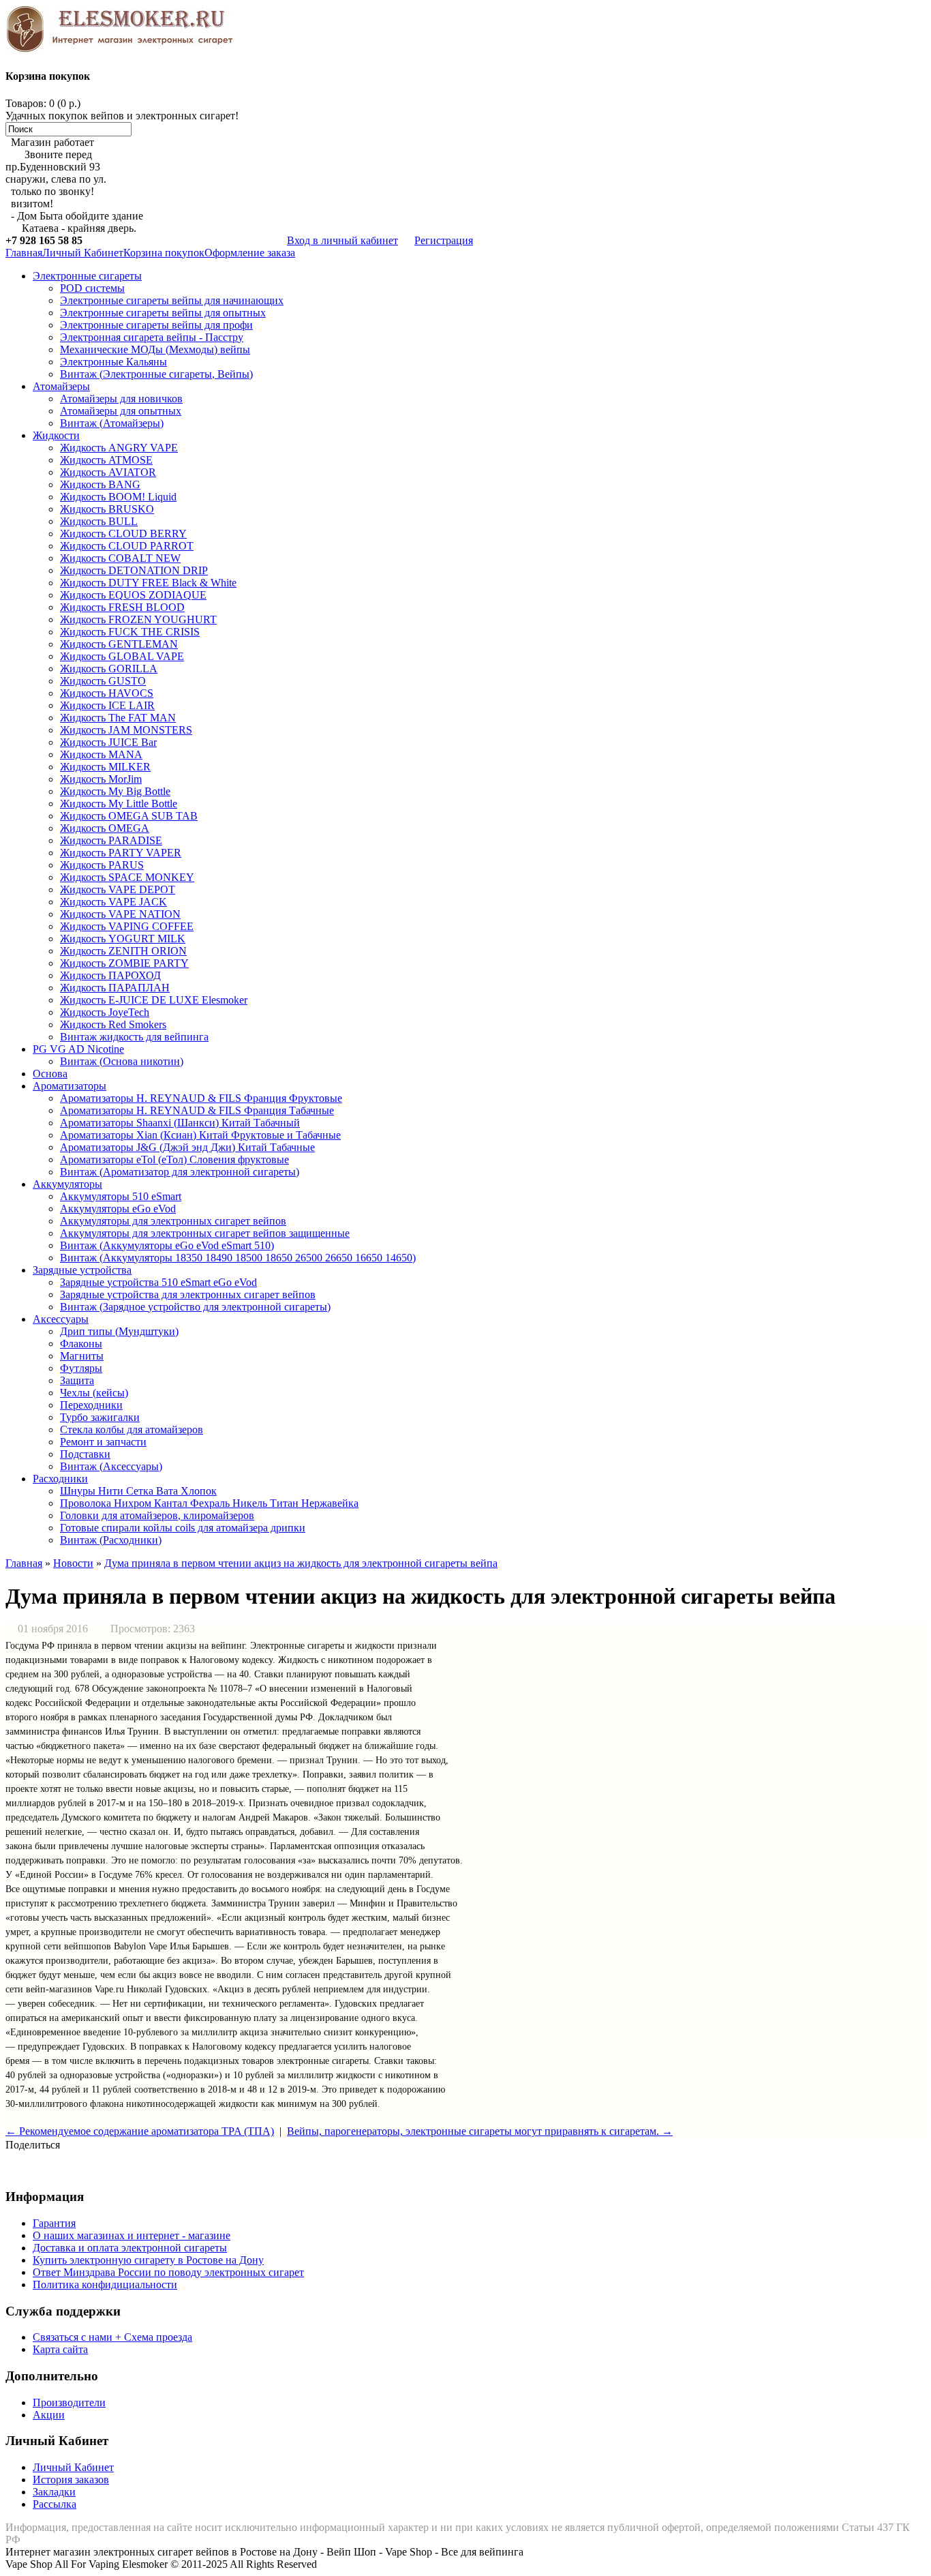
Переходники (91, 1405)
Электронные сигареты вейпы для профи (156, 325)
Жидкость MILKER (105, 767)
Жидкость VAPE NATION (120, 914)
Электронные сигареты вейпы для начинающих (172, 300)
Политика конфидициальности (105, 2285)
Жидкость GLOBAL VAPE (122, 656)
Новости (73, 1563)
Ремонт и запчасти (103, 1442)
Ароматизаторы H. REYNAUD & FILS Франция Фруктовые (201, 1098)
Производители (69, 2402)
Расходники (60, 1479)
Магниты (82, 1356)
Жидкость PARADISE (111, 840)
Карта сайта (60, 2349)
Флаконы (81, 1344)
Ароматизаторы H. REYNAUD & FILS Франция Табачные (197, 1110)
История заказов (71, 2480)
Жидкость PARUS (102, 865)
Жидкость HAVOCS (107, 693)
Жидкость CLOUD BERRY (123, 534)
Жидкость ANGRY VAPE (119, 448)
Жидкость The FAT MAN (118, 718)
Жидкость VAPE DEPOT (118, 889)
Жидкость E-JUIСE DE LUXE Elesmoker (154, 1000)
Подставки (85, 1454)
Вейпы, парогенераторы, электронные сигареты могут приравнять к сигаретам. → (480, 2131)
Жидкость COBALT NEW (120, 558)
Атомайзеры (61, 386)
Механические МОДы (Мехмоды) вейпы (155, 349)
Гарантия (54, 2223)
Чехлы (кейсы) (94, 1393)
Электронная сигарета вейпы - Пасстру (152, 337)
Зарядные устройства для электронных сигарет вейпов (188, 1294)
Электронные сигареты (87, 276)
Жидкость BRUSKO (107, 509)
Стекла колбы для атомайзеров (132, 1429)
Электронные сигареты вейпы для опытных (163, 313)
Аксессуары (61, 1319)
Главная (24, 253)
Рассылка (55, 2504)
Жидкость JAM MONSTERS (126, 730)
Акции (49, 2415)
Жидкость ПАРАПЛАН (115, 988)
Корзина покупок (164, 253)
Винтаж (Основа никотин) (122, 1061)
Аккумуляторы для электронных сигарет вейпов (173, 1221)
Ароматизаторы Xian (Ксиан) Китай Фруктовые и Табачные (200, 1135)
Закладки (54, 2492)
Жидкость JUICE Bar (108, 742)
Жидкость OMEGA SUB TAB (129, 816)
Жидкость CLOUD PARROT (127, 546)
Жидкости (56, 435)
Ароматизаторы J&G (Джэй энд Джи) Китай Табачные (187, 1147)
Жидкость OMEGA (105, 828)
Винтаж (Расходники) (111, 1540)
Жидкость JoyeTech (105, 1012)
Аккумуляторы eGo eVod (118, 1209)
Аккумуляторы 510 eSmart (121, 1196)
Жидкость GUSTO (103, 681)
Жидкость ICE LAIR (107, 705)
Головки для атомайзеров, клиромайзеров (157, 1515)
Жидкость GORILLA (109, 669)
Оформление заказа (250, 253)
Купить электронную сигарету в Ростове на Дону (148, 2260)
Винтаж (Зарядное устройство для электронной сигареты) (195, 1307)
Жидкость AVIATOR (108, 472)
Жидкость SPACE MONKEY (127, 877)
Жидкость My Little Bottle (119, 804)
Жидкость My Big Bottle (115, 791)
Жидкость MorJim (101, 779)
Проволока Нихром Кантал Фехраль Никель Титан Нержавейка (209, 1503)
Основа (50, 1074)
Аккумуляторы (67, 1184)
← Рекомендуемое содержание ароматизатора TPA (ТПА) (140, 2131)
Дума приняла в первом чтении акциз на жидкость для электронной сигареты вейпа (301, 1563)
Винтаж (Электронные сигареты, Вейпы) (156, 374)
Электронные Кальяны (113, 362)
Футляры (81, 1368)
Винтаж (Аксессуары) (111, 1466)
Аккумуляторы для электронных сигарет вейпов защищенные (205, 1233)
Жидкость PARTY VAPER (121, 853)
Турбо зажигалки (100, 1417)
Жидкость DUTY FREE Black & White (148, 583)
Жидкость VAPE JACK (113, 902)
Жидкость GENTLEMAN (119, 644)
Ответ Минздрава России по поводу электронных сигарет (168, 2272)
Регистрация (444, 240)
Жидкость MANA (101, 754)
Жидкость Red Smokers (113, 1024)
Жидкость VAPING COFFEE (127, 926)
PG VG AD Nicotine (78, 1049)
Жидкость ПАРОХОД (110, 975)
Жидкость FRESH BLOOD (122, 607)
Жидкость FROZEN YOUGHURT (138, 619)
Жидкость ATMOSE (106, 460)
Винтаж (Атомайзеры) (112, 423)
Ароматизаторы (70, 1086)
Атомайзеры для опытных (121, 411)
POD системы (92, 288)
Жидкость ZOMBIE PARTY (124, 963)
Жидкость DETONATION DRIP (134, 570)
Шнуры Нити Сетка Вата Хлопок (138, 1491)
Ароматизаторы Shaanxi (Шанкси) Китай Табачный (180, 1123)
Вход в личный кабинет (342, 240)
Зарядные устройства (82, 1270)
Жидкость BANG (100, 484)
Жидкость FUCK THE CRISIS (130, 632)
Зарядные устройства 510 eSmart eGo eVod (158, 1282)
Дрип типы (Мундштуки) (119, 1331)
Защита (77, 1380)
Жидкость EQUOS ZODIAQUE (133, 595)
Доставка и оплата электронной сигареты (130, 2248)
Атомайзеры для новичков (121, 399)
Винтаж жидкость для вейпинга (134, 1037)
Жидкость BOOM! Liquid (118, 497)
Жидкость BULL (99, 521)
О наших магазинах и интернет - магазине (132, 2235)
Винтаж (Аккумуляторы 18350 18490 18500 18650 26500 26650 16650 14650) (238, 1258)
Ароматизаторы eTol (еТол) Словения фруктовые (174, 1159)
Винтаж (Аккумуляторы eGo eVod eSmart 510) (167, 1245)
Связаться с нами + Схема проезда (112, 2337)
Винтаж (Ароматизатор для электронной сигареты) (180, 1172)
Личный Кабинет (83, 253)
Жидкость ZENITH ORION (123, 951)
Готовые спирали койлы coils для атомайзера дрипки (183, 1528)
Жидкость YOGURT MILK (123, 939)
